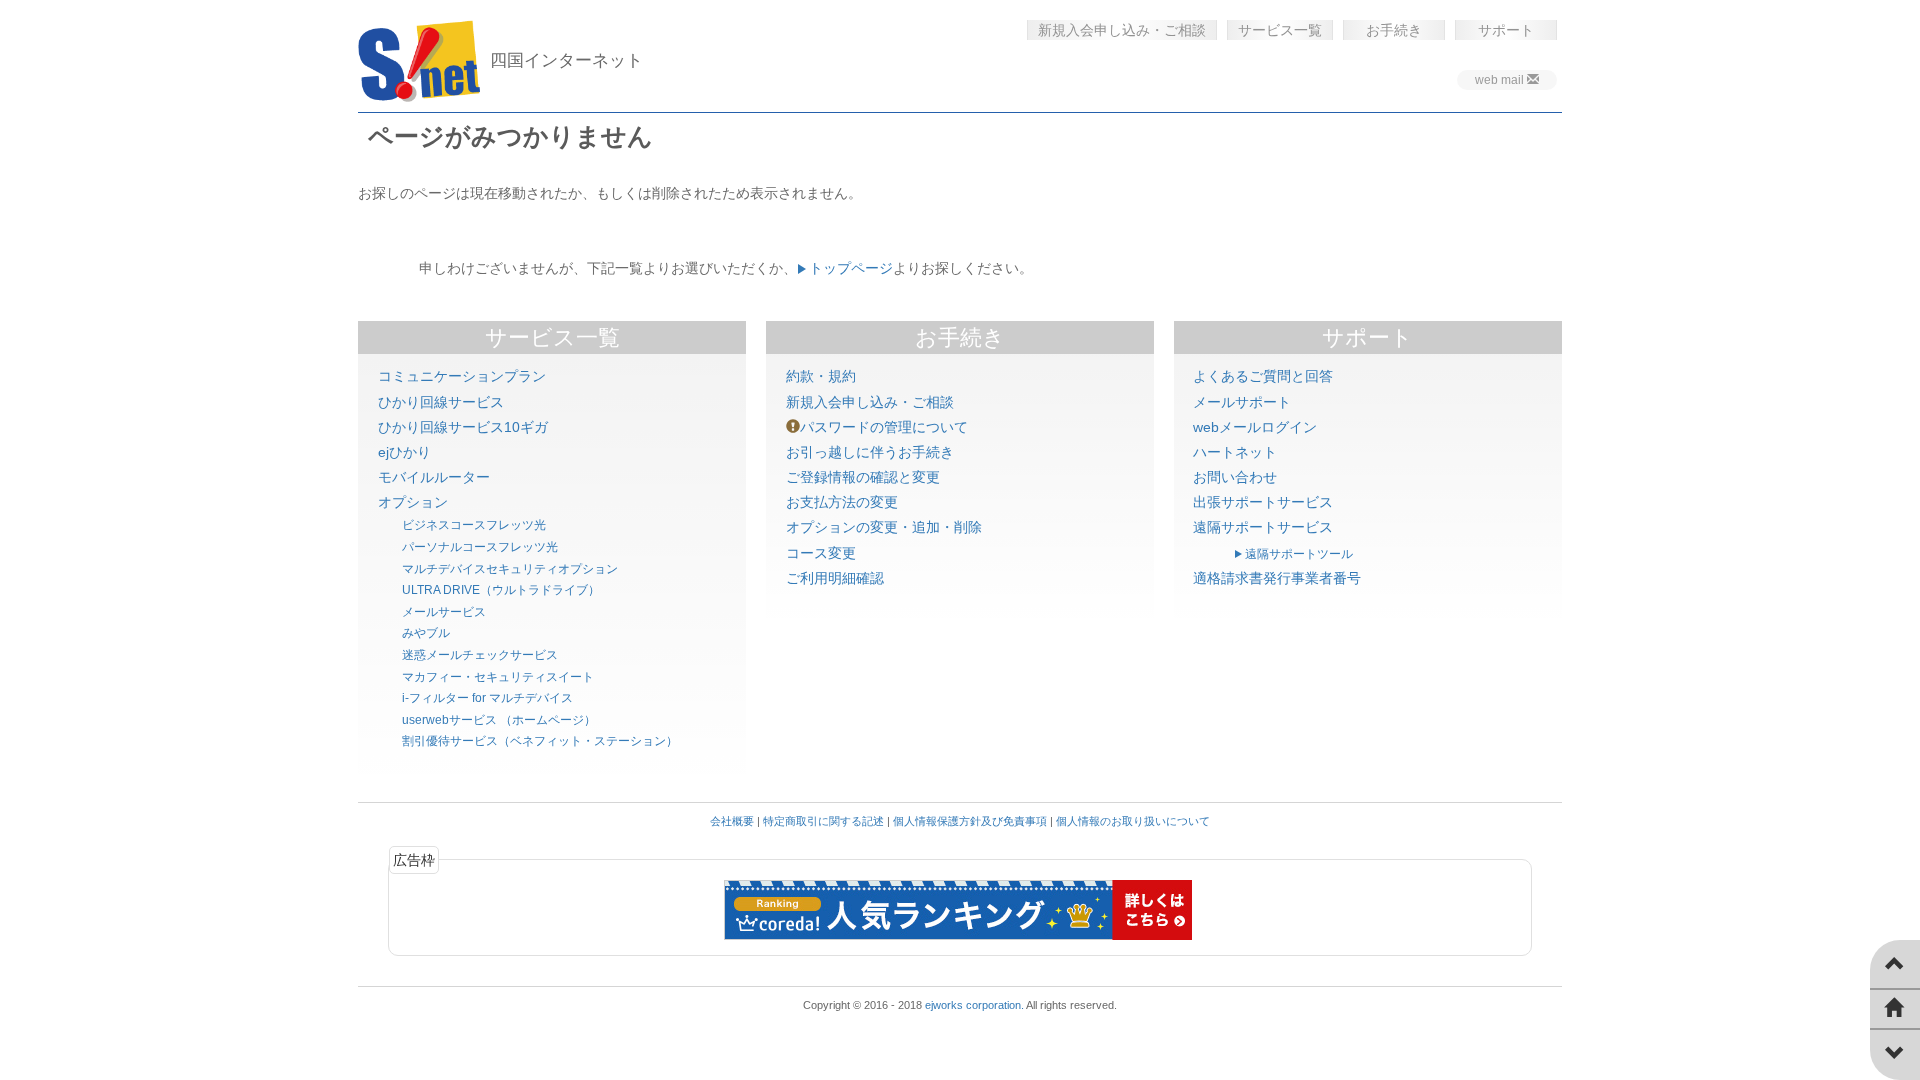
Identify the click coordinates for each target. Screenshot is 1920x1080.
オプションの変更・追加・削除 (884, 527)
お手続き (1394, 30)
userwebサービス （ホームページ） (499, 720)
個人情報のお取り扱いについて (1133, 821)
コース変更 (821, 553)
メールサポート (1242, 402)
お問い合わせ (1235, 477)
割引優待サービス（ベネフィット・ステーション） (540, 741)
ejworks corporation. (974, 1005)
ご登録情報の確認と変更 (863, 477)
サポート (1506, 30)
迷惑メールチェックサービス (480, 655)
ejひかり (404, 452)
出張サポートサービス (1263, 502)
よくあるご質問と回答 (1263, 376)
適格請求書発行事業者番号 (1277, 578)
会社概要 (732, 821)
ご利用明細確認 (835, 578)
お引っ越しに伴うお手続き (870, 452)
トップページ (851, 268)
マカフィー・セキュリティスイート (498, 677)
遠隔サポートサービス (1263, 527)
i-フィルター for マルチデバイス (487, 698)
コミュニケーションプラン (462, 376)
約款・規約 (821, 376)
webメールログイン (1255, 427)
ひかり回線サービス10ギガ (463, 427)
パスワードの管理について (884, 427)
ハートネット (1235, 452)
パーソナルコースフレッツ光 (480, 547)
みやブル (426, 633)
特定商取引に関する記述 (823, 821)
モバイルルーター (434, 477)
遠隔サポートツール (1299, 554)
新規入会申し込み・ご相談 (1122, 30)
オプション (413, 502)
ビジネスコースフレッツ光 (474, 525)
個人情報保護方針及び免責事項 (970, 821)
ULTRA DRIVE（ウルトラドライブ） (501, 590)
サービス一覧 (1280, 30)
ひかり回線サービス (441, 402)
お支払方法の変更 (842, 502)
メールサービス (444, 612)
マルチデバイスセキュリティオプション (510, 569)
